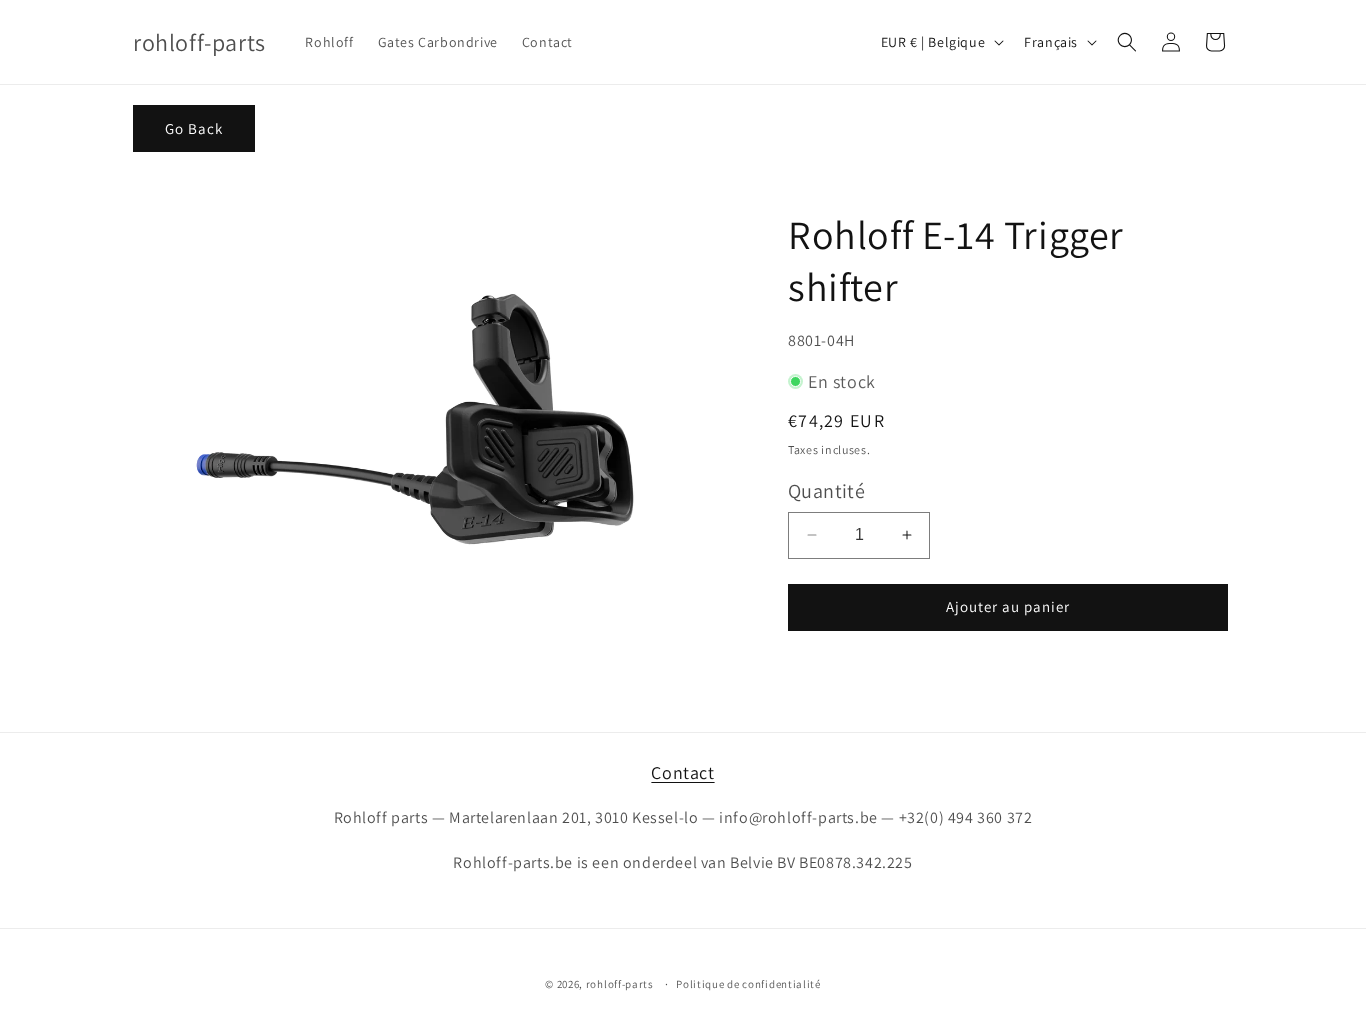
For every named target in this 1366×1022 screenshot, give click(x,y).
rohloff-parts (620, 984)
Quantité (826, 491)
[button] (1127, 42)
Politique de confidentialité (748, 984)
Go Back (194, 128)
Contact (682, 772)
